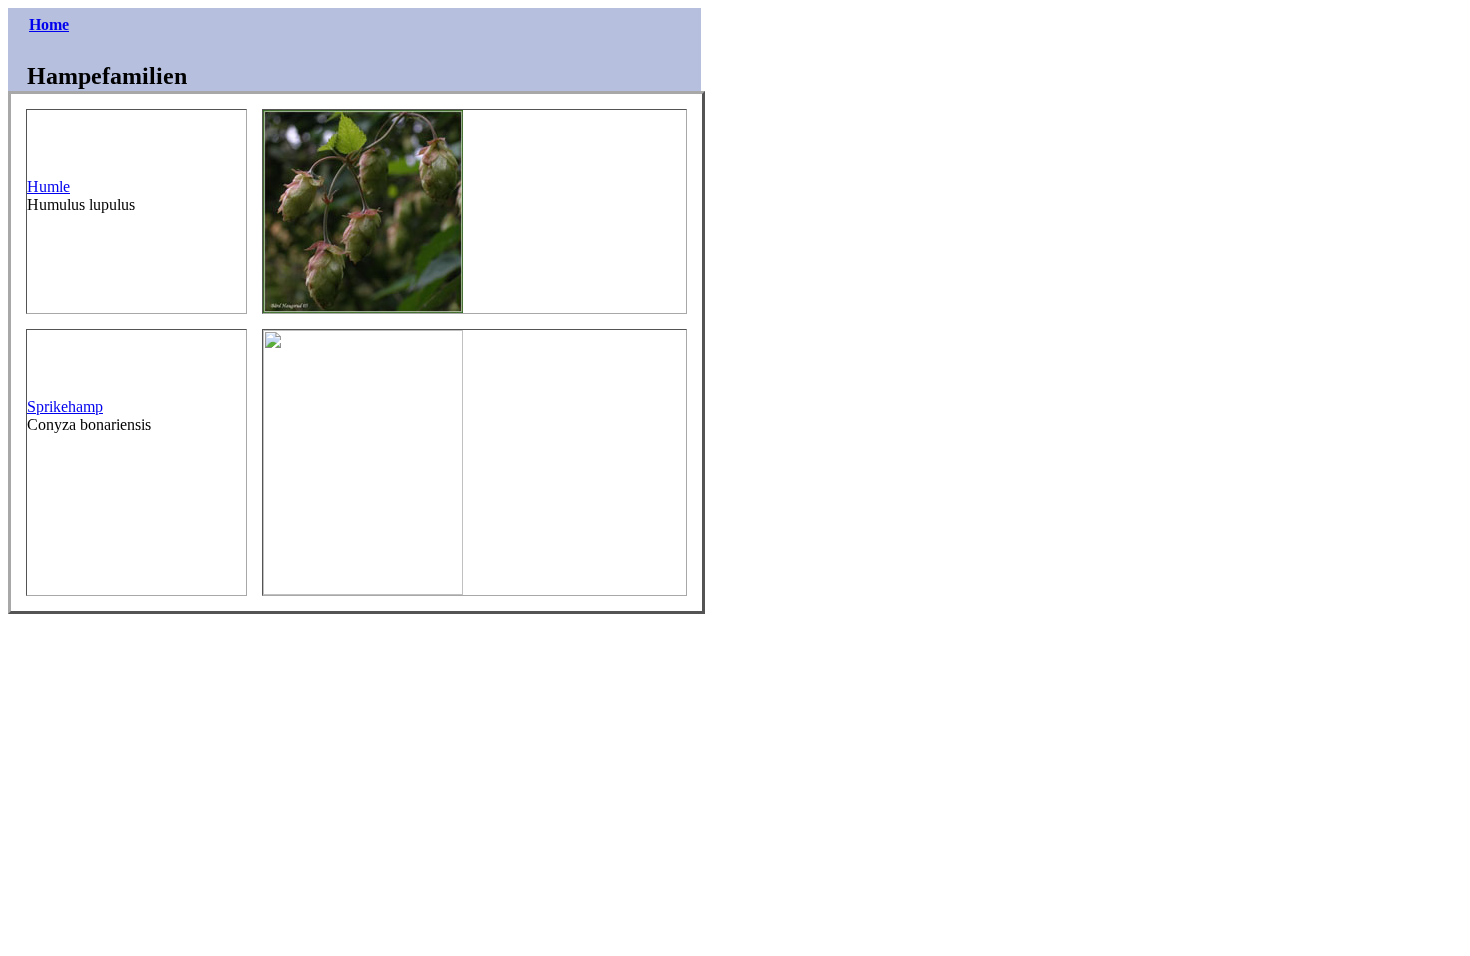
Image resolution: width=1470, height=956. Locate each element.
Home (49, 24)
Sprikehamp (65, 406)
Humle (48, 186)
